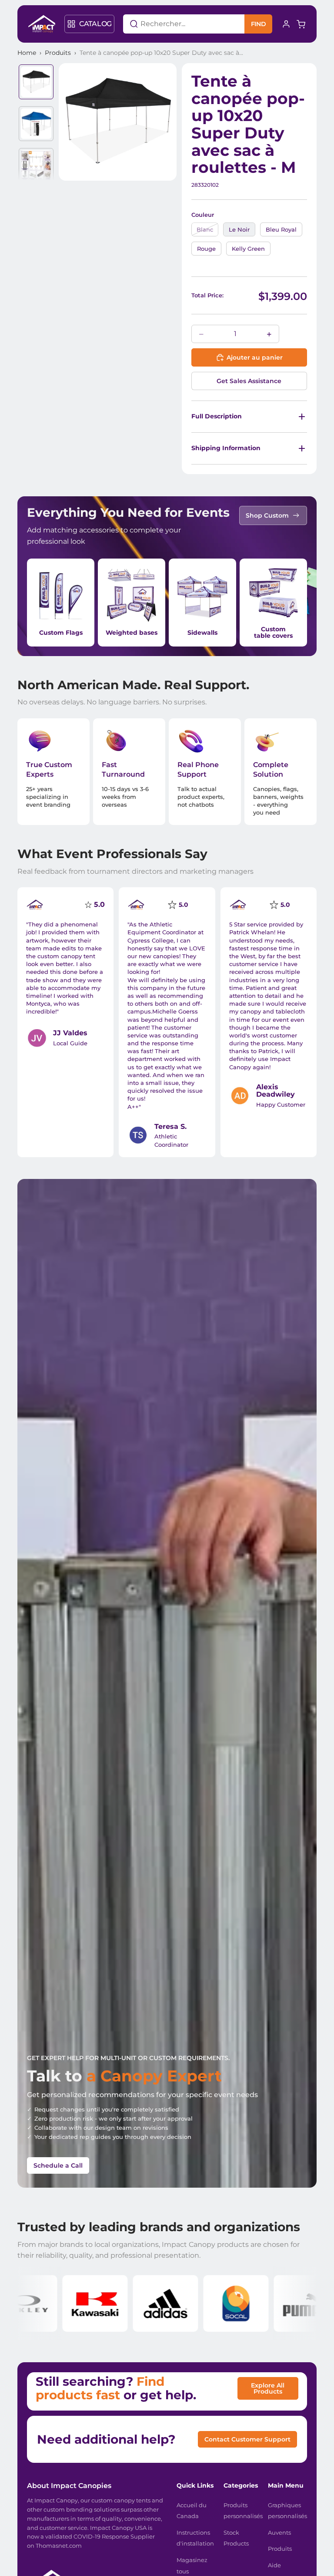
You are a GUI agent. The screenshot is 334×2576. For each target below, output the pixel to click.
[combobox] (173, 24)
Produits (58, 53)
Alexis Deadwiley (276, 1091)
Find (259, 24)
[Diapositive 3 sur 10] (36, 165)
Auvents (279, 2532)
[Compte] (286, 24)
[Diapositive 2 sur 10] (36, 124)
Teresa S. (170, 1126)
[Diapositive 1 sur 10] (36, 82)
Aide (274, 2565)
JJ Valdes (70, 1033)
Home (27, 53)
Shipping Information (226, 448)
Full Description (217, 416)
